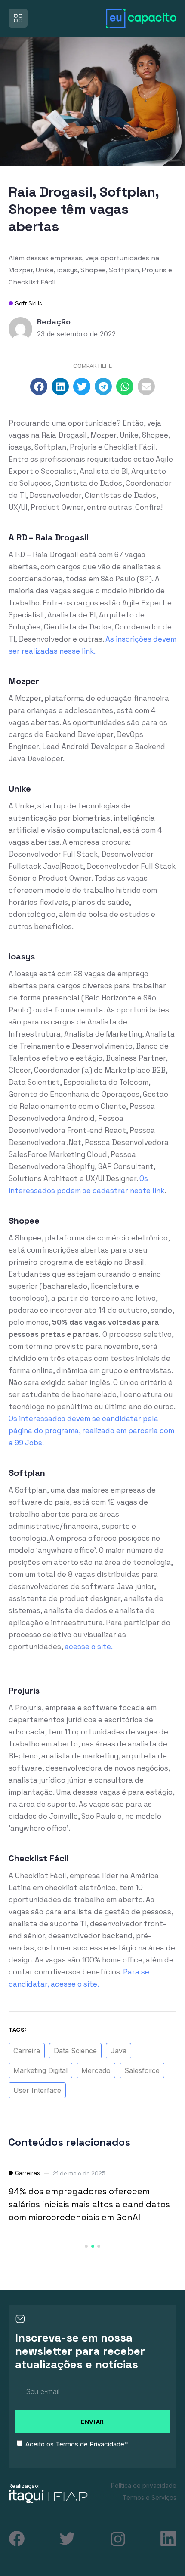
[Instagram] (118, 2539)
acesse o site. (89, 1647)
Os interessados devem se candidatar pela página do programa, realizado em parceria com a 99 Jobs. (91, 1431)
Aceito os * (77, 2444)
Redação (54, 322)
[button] (39, 386)
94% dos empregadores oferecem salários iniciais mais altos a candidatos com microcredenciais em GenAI (89, 2204)
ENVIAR (92, 2422)
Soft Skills (29, 304)
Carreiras (28, 2173)
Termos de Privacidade (90, 2444)
